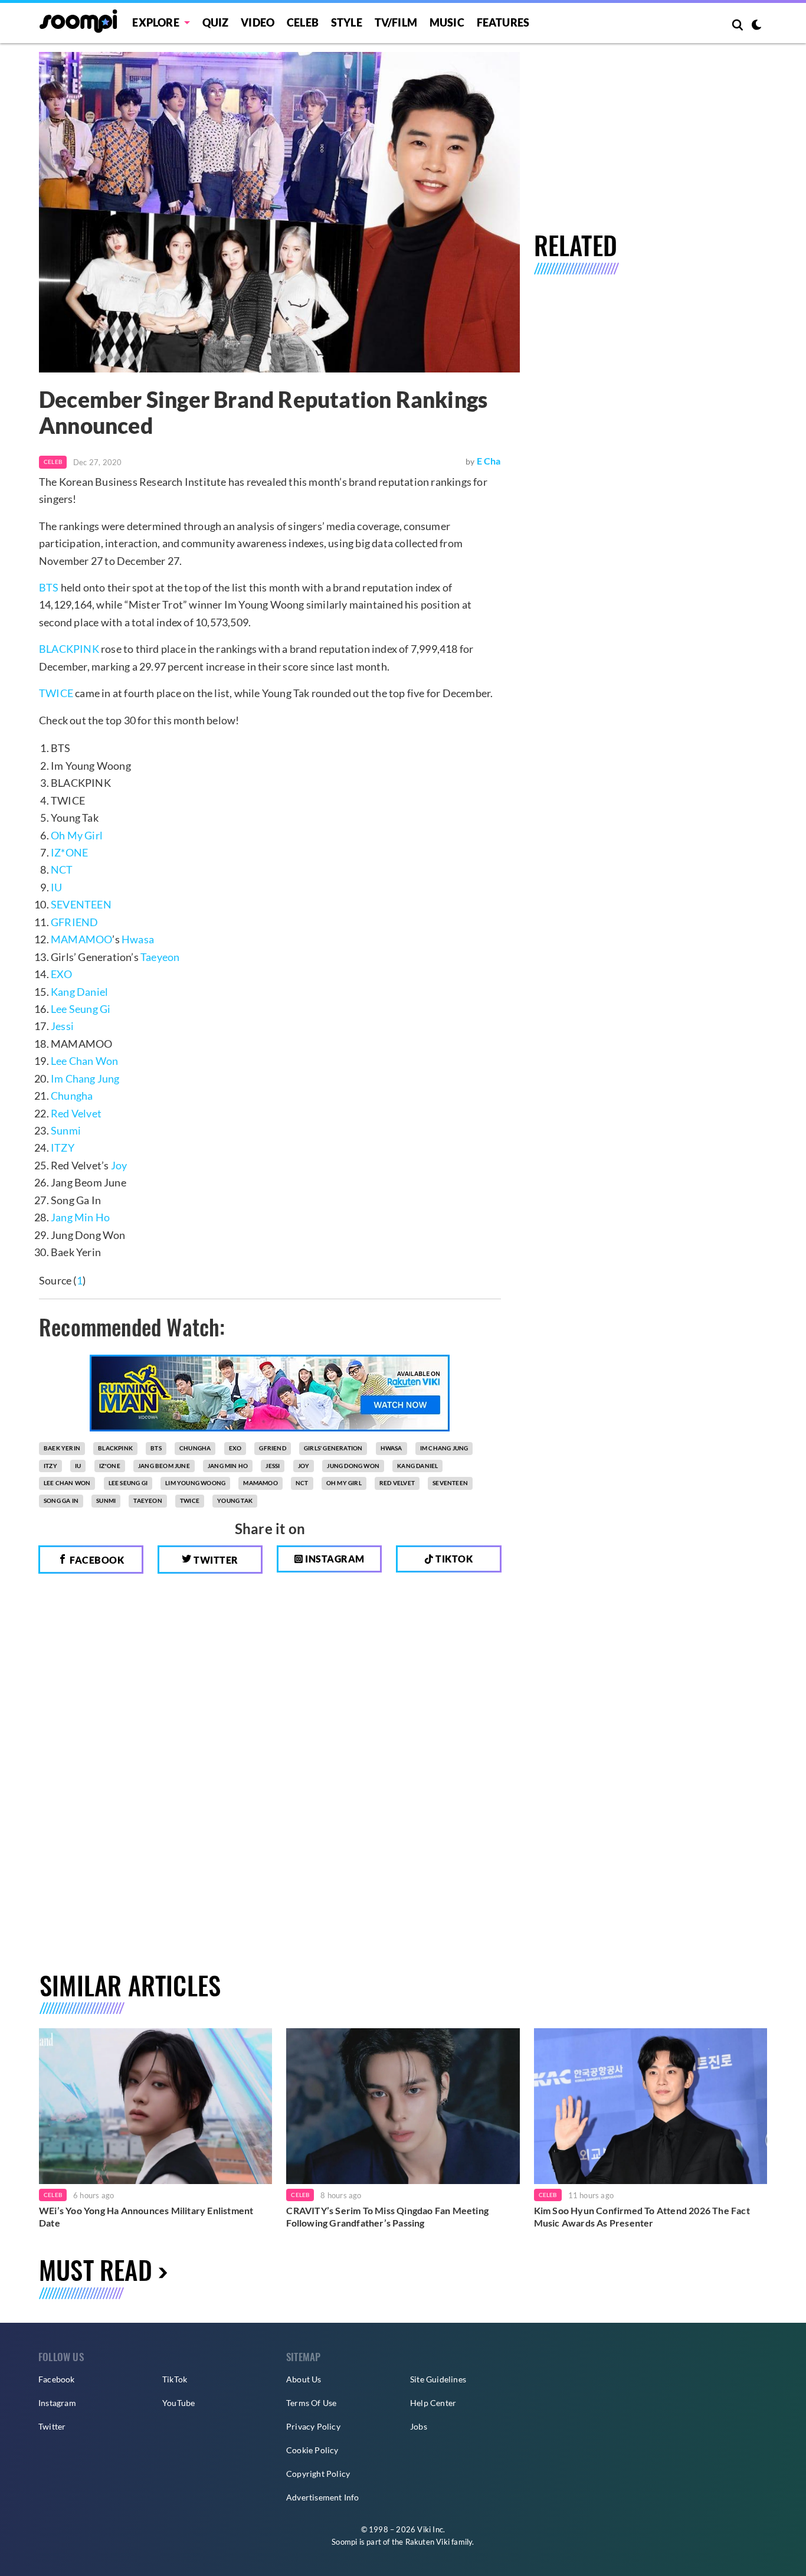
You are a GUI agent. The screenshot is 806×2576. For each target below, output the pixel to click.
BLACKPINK (69, 649)
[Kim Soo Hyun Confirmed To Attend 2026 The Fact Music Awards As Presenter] (651, 2106)
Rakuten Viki (427, 2542)
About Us (304, 2379)
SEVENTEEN (81, 904)
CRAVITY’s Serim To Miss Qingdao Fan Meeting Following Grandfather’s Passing (387, 2217)
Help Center (433, 2403)
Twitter (215, 1560)
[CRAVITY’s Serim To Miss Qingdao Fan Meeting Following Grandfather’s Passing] (403, 2106)
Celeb (303, 22)
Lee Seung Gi (81, 1009)
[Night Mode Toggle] (756, 26)
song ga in (61, 1501)
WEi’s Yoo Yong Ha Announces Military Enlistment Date (146, 2217)
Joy (119, 1165)
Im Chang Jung (85, 1078)
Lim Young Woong (195, 1483)
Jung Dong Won (353, 1466)
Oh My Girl (77, 835)
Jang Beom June (164, 1466)
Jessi (62, 1026)
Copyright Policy (318, 2474)
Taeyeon (160, 957)
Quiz (216, 22)
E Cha (489, 461)
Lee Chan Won (84, 1061)
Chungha (72, 1096)
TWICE (56, 693)
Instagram (334, 1559)
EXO (62, 974)
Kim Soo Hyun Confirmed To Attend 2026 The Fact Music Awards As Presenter (642, 2217)
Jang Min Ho (80, 1217)
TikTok (175, 2379)
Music (447, 22)
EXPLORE (155, 22)
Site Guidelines (438, 2379)
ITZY (63, 1148)
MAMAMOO (81, 939)
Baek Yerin (62, 1448)
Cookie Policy (312, 2450)
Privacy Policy (313, 2426)
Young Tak (235, 1501)
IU (56, 887)
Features (503, 22)
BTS (49, 587)
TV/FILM (396, 22)
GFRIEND (74, 922)
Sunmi (66, 1130)
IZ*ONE (69, 852)
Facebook (96, 1560)
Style (347, 22)
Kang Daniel (79, 992)
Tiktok (453, 1559)
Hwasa (138, 939)
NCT (62, 869)
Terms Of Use (311, 2403)
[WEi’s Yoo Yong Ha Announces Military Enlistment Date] (155, 2106)
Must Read (96, 2269)
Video (258, 22)
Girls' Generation (333, 1448)
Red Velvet (76, 1113)
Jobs (419, 2426)
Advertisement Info (323, 2497)
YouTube (178, 2403)
